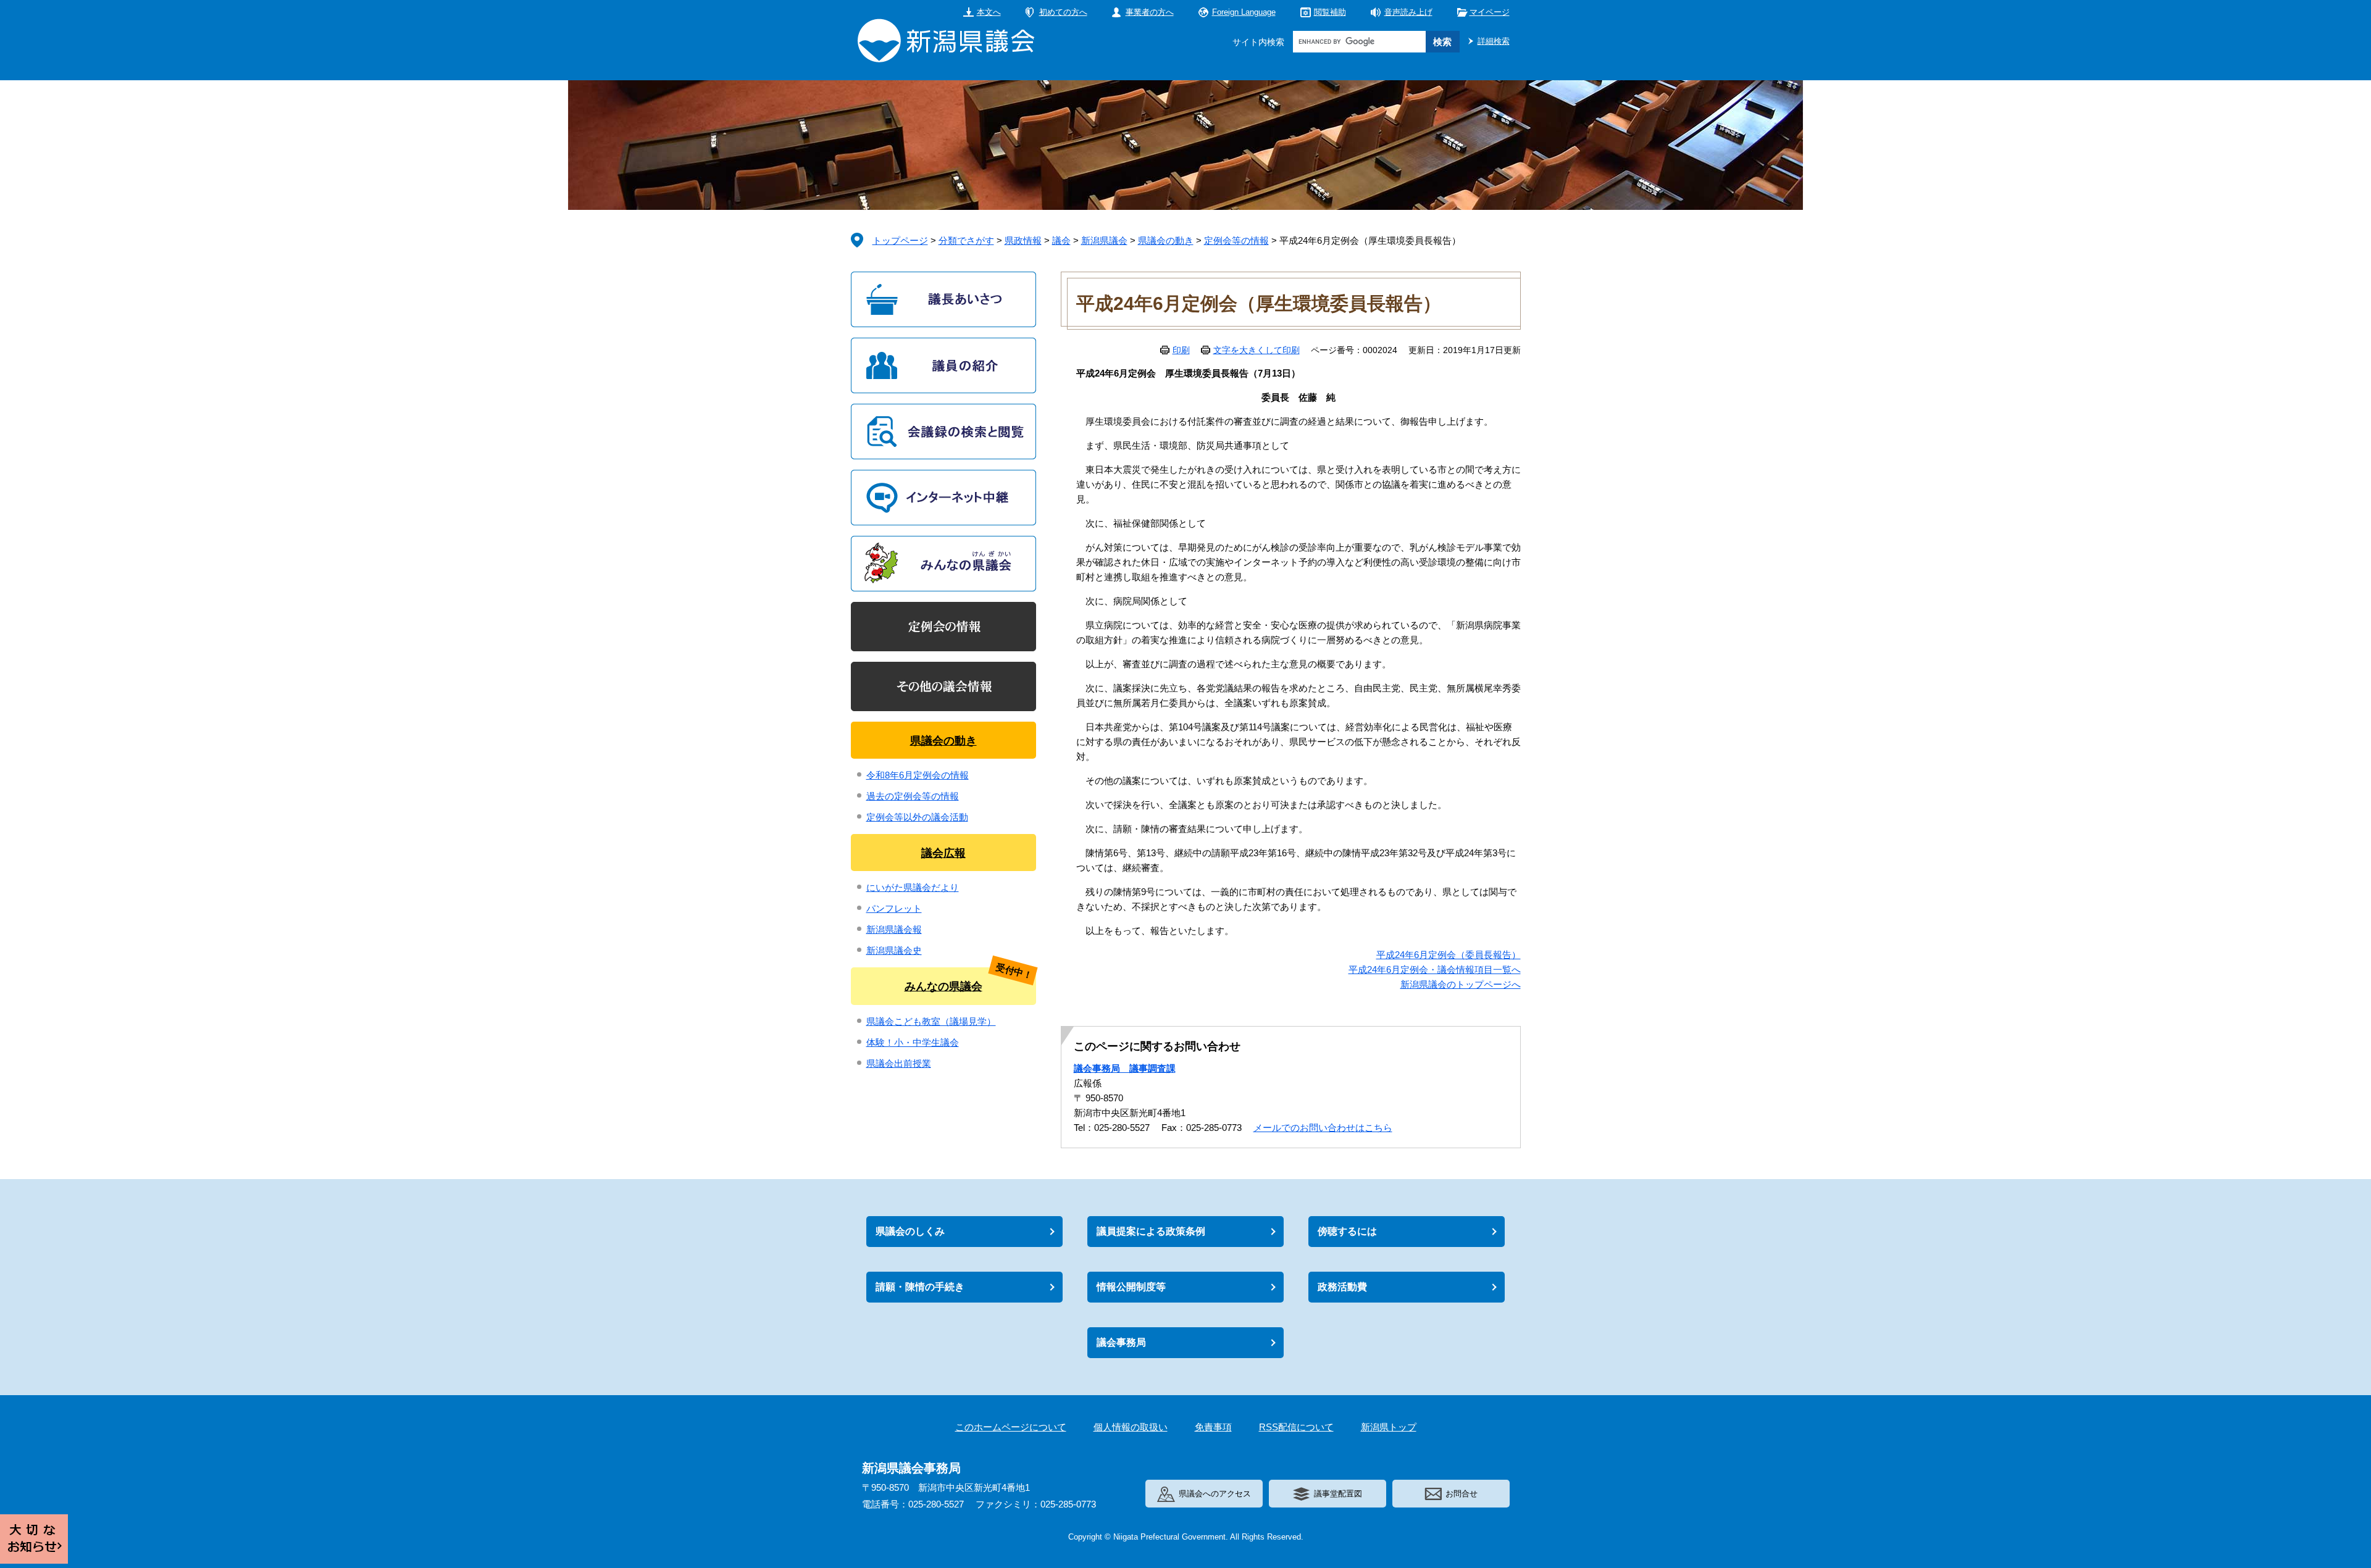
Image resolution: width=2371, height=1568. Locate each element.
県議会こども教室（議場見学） (931, 1021)
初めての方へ (1063, 12)
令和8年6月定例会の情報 (918, 775)
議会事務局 (1121, 1342)
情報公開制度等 (1131, 1287)
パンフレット (894, 908)
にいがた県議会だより (913, 887)
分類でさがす (966, 240)
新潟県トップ (1389, 1427)
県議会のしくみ (910, 1231)
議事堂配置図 (1338, 1494)
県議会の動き (1166, 240)
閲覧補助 (1330, 12)
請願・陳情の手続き (920, 1287)
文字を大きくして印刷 (1257, 350)
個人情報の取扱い (1131, 1427)
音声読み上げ (1408, 12)
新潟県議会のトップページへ (1461, 984)
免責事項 (1213, 1427)
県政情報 (1023, 240)
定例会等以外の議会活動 (917, 817)
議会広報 (943, 853)
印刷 (1181, 350)
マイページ (1490, 12)
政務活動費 (1342, 1287)
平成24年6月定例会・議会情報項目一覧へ (1435, 970)
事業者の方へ (1150, 12)
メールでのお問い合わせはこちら (1323, 1128)
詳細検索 (1494, 41)
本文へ (989, 12)
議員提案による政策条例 (1151, 1231)
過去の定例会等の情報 (913, 796)
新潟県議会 (1104, 240)
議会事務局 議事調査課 (1125, 1068)
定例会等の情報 (1236, 240)
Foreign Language (1244, 12)
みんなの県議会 (943, 986)
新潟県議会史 (894, 950)
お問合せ (1461, 1494)
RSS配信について (1296, 1427)
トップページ (900, 240)
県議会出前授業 (899, 1063)
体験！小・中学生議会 (913, 1042)
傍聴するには (1347, 1231)
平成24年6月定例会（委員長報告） (1449, 955)
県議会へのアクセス (1215, 1494)
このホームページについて (1011, 1427)
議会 (1061, 240)
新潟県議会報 (894, 929)
